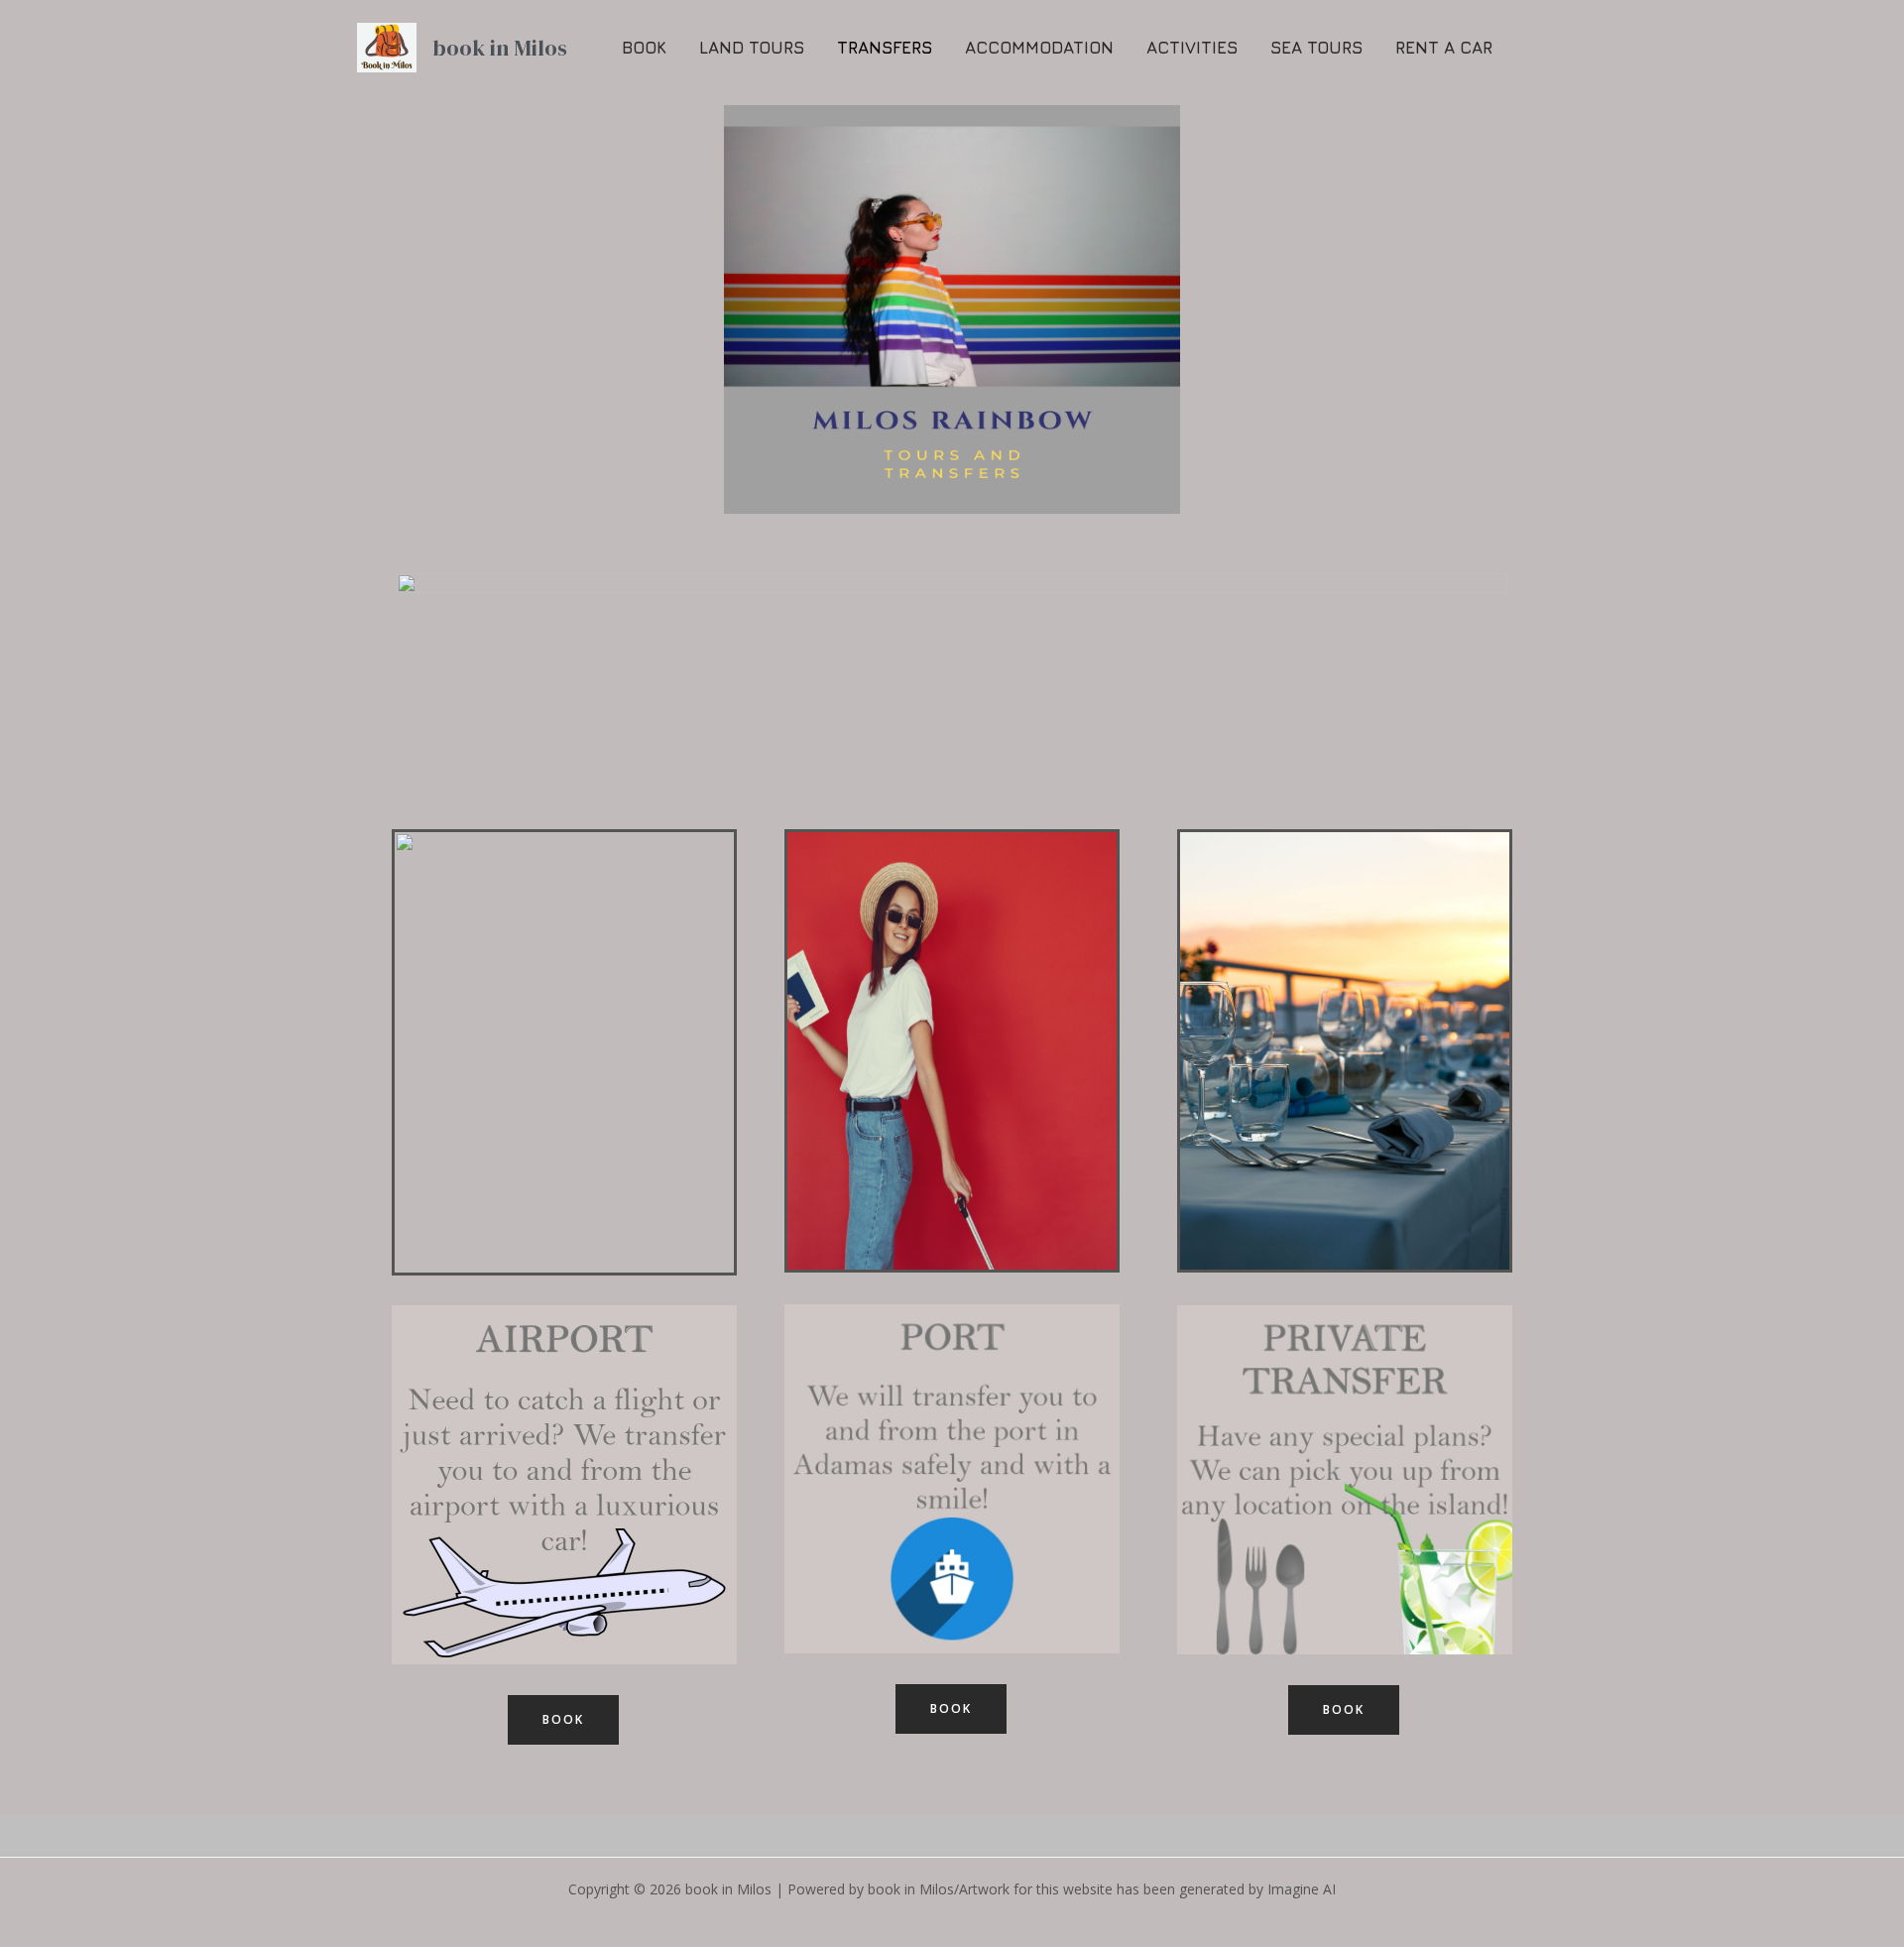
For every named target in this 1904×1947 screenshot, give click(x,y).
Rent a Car (1444, 48)
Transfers (885, 48)
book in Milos (500, 48)
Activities (1192, 48)
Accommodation (1039, 48)
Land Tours (752, 48)
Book (644, 48)
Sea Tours (1316, 48)
